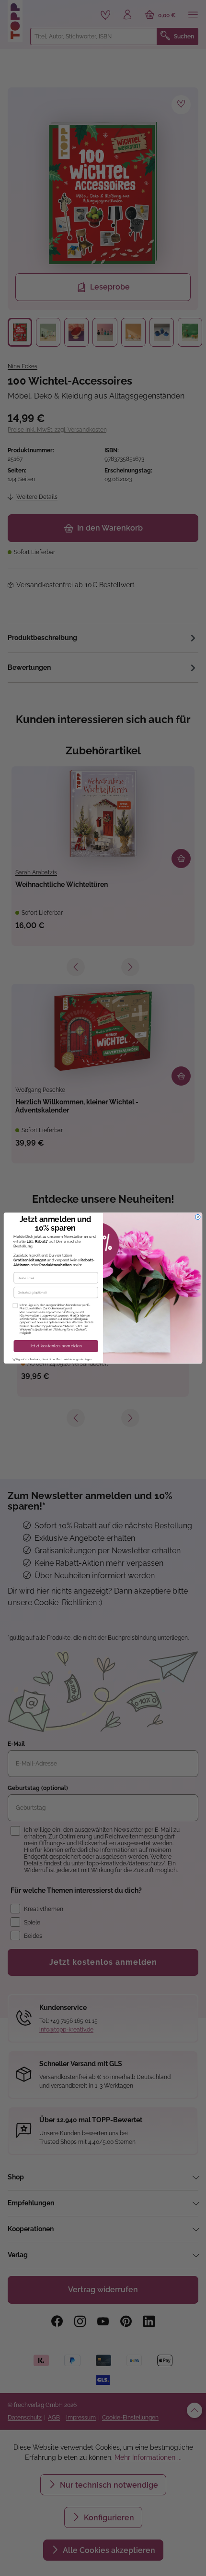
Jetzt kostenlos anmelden (56, 1346)
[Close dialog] (198, 1217)
